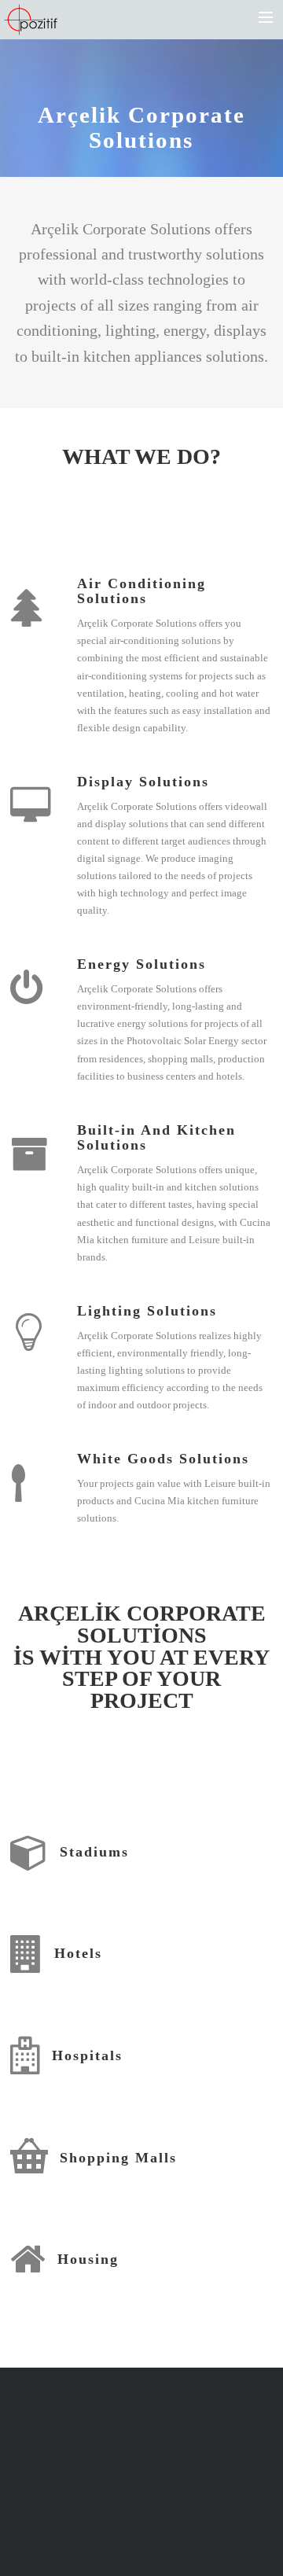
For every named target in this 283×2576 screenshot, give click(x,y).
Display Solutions (143, 782)
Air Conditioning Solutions (141, 591)
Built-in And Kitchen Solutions (156, 1138)
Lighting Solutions (147, 1311)
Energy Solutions (141, 964)
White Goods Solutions (163, 1459)
